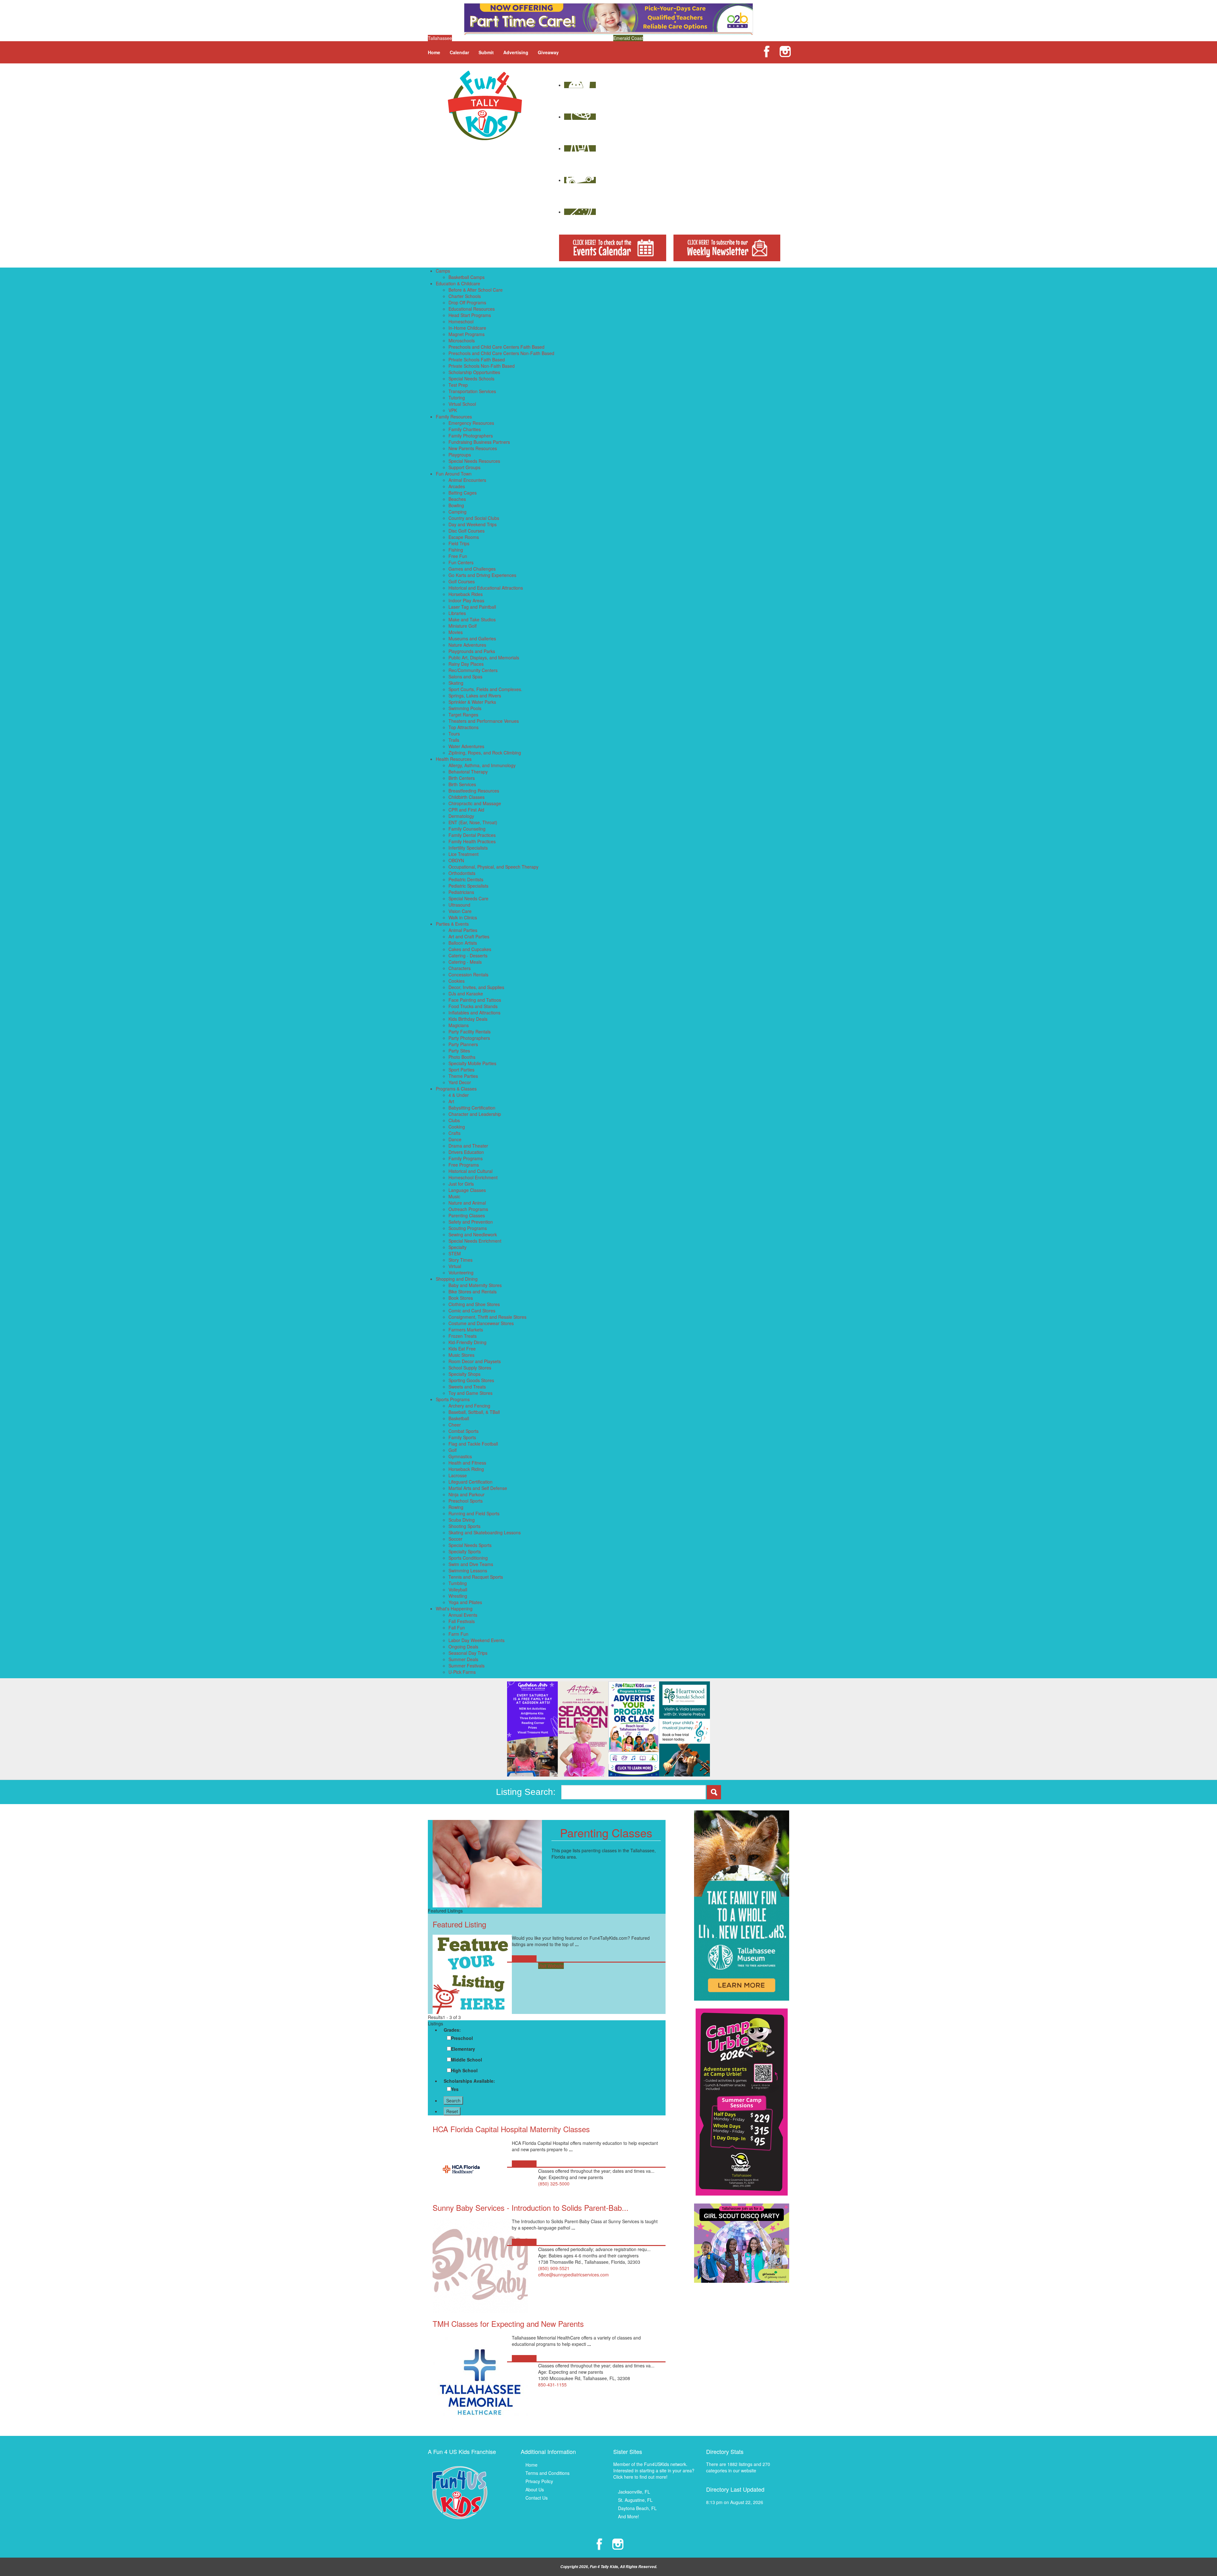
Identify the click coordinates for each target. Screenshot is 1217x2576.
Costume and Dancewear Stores (481, 1323)
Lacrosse (458, 1475)
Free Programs (464, 1165)
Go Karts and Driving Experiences (482, 575)
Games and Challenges (472, 569)
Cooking (457, 1127)
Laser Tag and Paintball (472, 607)
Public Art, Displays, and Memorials (484, 657)
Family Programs (466, 1158)
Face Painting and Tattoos (475, 1000)
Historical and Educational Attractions (486, 588)
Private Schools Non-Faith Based (482, 366)
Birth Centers (462, 778)
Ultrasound (459, 905)
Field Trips (459, 543)
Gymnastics (460, 1456)
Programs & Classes (456, 1089)
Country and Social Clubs (474, 518)
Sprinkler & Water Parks (472, 702)
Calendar (459, 52)
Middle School (467, 2060)
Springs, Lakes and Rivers (475, 696)
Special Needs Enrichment (475, 1241)
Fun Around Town (454, 474)
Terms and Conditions (547, 2473)
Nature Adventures (467, 645)
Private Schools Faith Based (477, 359)
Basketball (459, 1418)
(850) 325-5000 (554, 2184)
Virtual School (462, 404)
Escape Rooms (464, 537)
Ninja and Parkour (467, 1494)
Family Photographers (471, 436)
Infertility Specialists (468, 848)
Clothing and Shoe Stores (474, 1304)
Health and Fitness (467, 1463)
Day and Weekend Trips (473, 524)
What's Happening (454, 1608)
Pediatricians (461, 892)
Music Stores (461, 1355)
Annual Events (463, 1615)
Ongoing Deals (463, 1647)
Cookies (457, 981)
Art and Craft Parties (469, 936)
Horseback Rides (466, 594)
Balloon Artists (463, 943)
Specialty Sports (465, 1551)
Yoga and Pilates (465, 1602)
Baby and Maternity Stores (475, 1285)
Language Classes (467, 1190)
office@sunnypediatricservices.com (573, 2275)
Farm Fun (458, 1634)
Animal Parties (463, 930)
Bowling (456, 505)
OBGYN (456, 860)
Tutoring (457, 398)
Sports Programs (453, 1399)
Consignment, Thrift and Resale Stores (487, 1317)
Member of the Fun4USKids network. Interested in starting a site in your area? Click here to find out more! (654, 2470)
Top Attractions (464, 727)
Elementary (463, 2049)
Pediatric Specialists (468, 886)
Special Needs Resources (474, 461)
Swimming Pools (465, 708)
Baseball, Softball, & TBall (474, 1412)
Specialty (457, 1247)
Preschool (462, 2038)
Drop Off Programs (467, 302)
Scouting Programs (468, 1228)
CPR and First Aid (466, 810)
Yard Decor (460, 1082)
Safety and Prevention (471, 1222)
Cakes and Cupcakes (470, 949)
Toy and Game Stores (470, 1393)
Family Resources (454, 417)
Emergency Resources (471, 423)
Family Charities (465, 429)
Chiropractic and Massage (475, 803)
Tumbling (458, 1583)
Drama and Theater (468, 1146)
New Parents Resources (473, 448)
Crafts (454, 1133)
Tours (454, 734)
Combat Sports (464, 1431)
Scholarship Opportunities (474, 372)
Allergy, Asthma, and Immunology (482, 765)
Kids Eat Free (462, 1349)
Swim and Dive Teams (471, 1564)
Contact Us (537, 2498)
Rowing (456, 1507)
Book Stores (461, 1298)
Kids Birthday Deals (468, 1019)
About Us (535, 2489)
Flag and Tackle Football (473, 1444)
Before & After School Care (476, 290)
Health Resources (454, 759)
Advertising (516, 52)
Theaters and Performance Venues (484, 721)
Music (454, 1196)
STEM (455, 1253)
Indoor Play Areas (466, 600)
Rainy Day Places (466, 664)
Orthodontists (462, 873)
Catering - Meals (465, 962)
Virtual (455, 1266)
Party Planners (463, 1044)
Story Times (460, 1260)
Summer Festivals (467, 1666)
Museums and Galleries (472, 638)
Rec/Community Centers (473, 670)
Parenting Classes (467, 1215)
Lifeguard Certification (470, 1482)
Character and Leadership (475, 1114)
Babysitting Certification (472, 1108)
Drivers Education (466, 1152)
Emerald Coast (628, 38)
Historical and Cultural (470, 1171)
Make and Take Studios (472, 619)
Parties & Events (452, 924)
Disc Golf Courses (467, 531)
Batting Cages (463, 493)
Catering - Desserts (468, 955)
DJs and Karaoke (466, 994)
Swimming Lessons (468, 1570)
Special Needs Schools (471, 379)
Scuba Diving (462, 1520)
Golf (453, 1450)
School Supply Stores (470, 1368)
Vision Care (460, 911)
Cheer (455, 1425)
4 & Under (459, 1095)
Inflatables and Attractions (474, 1013)
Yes (455, 2089)
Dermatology (461, 816)
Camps (443, 271)
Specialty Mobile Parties (472, 1063)
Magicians (459, 1025)
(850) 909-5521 (554, 2268)
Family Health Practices (472, 841)
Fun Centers (461, 562)
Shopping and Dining (457, 1279)
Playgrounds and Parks (472, 651)
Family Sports (462, 1437)
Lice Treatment (464, 854)
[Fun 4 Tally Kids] (485, 105)
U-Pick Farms (462, 1672)
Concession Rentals (468, 974)
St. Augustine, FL (635, 2500)
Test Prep (458, 385)
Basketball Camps (467, 277)
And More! (628, 2516)
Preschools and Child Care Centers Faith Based (496, 347)
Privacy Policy (539, 2481)
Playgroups (460, 455)
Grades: (452, 2030)
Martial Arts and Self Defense (478, 1488)
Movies (456, 632)
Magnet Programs (467, 334)
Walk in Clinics (463, 917)
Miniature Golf (463, 626)
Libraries (457, 613)
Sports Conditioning (468, 1558)
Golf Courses (462, 581)
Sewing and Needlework (473, 1234)
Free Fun (458, 556)
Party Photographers (469, 1038)
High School (464, 2070)
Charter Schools (465, 296)
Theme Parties (463, 1076)
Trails (454, 740)
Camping (457, 512)
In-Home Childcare (467, 328)
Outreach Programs (468, 1209)
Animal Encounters (467, 480)
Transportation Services (472, 391)
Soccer (455, 1539)
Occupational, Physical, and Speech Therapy (493, 867)
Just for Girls (461, 1184)
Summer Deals (463, 1659)
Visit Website (551, 1966)
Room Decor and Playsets (475, 1361)
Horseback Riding (466, 1469)
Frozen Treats (463, 1336)
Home (434, 52)
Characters (460, 968)
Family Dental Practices (472, 835)
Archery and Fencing (469, 1406)
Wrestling (458, 1596)
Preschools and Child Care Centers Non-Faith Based (501, 353)
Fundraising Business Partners (479, 442)
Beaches (457, 499)
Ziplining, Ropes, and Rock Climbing (485, 753)
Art (451, 1101)
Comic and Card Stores (472, 1311)
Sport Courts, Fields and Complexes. (485, 689)
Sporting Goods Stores (471, 1380)
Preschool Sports (466, 1501)
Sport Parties (461, 1070)
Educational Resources (472, 309)
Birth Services (462, 784)
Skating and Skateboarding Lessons (485, 1532)
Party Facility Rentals (470, 1032)
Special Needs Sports (470, 1545)
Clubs (454, 1120)
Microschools (462, 340)
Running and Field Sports (474, 1513)
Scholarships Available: (469, 2081)
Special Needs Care (468, 898)
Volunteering (461, 1272)
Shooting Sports (464, 1526)
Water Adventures (466, 746)
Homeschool (461, 321)
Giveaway (548, 52)
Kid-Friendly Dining (467, 1342)
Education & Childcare (458, 283)
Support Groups (464, 467)
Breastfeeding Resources (474, 791)
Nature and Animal (467, 1203)
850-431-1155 (552, 2385)
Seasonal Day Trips (468, 1653)
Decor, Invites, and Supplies (476, 987)
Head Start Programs (470, 315)
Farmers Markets (466, 1330)
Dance (455, 1139)
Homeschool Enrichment (473, 1177)
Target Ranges (463, 715)
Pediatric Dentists (466, 879)
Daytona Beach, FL (637, 2508)
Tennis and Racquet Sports (476, 1577)
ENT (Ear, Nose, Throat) (473, 822)
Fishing (456, 550)
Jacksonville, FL (634, 2492)
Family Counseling (467, 829)
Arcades (457, 486)
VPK (453, 410)
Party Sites (459, 1051)
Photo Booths (462, 1057)
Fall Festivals (462, 1621)
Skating (456, 683)
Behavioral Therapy (468, 772)
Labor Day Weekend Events (476, 1640)
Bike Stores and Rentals (473, 1291)
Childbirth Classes (467, 797)
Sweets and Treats (467, 1387)
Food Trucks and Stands (473, 1006)
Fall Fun (457, 1628)
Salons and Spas (465, 676)
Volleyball (458, 1589)
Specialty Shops (464, 1374)
